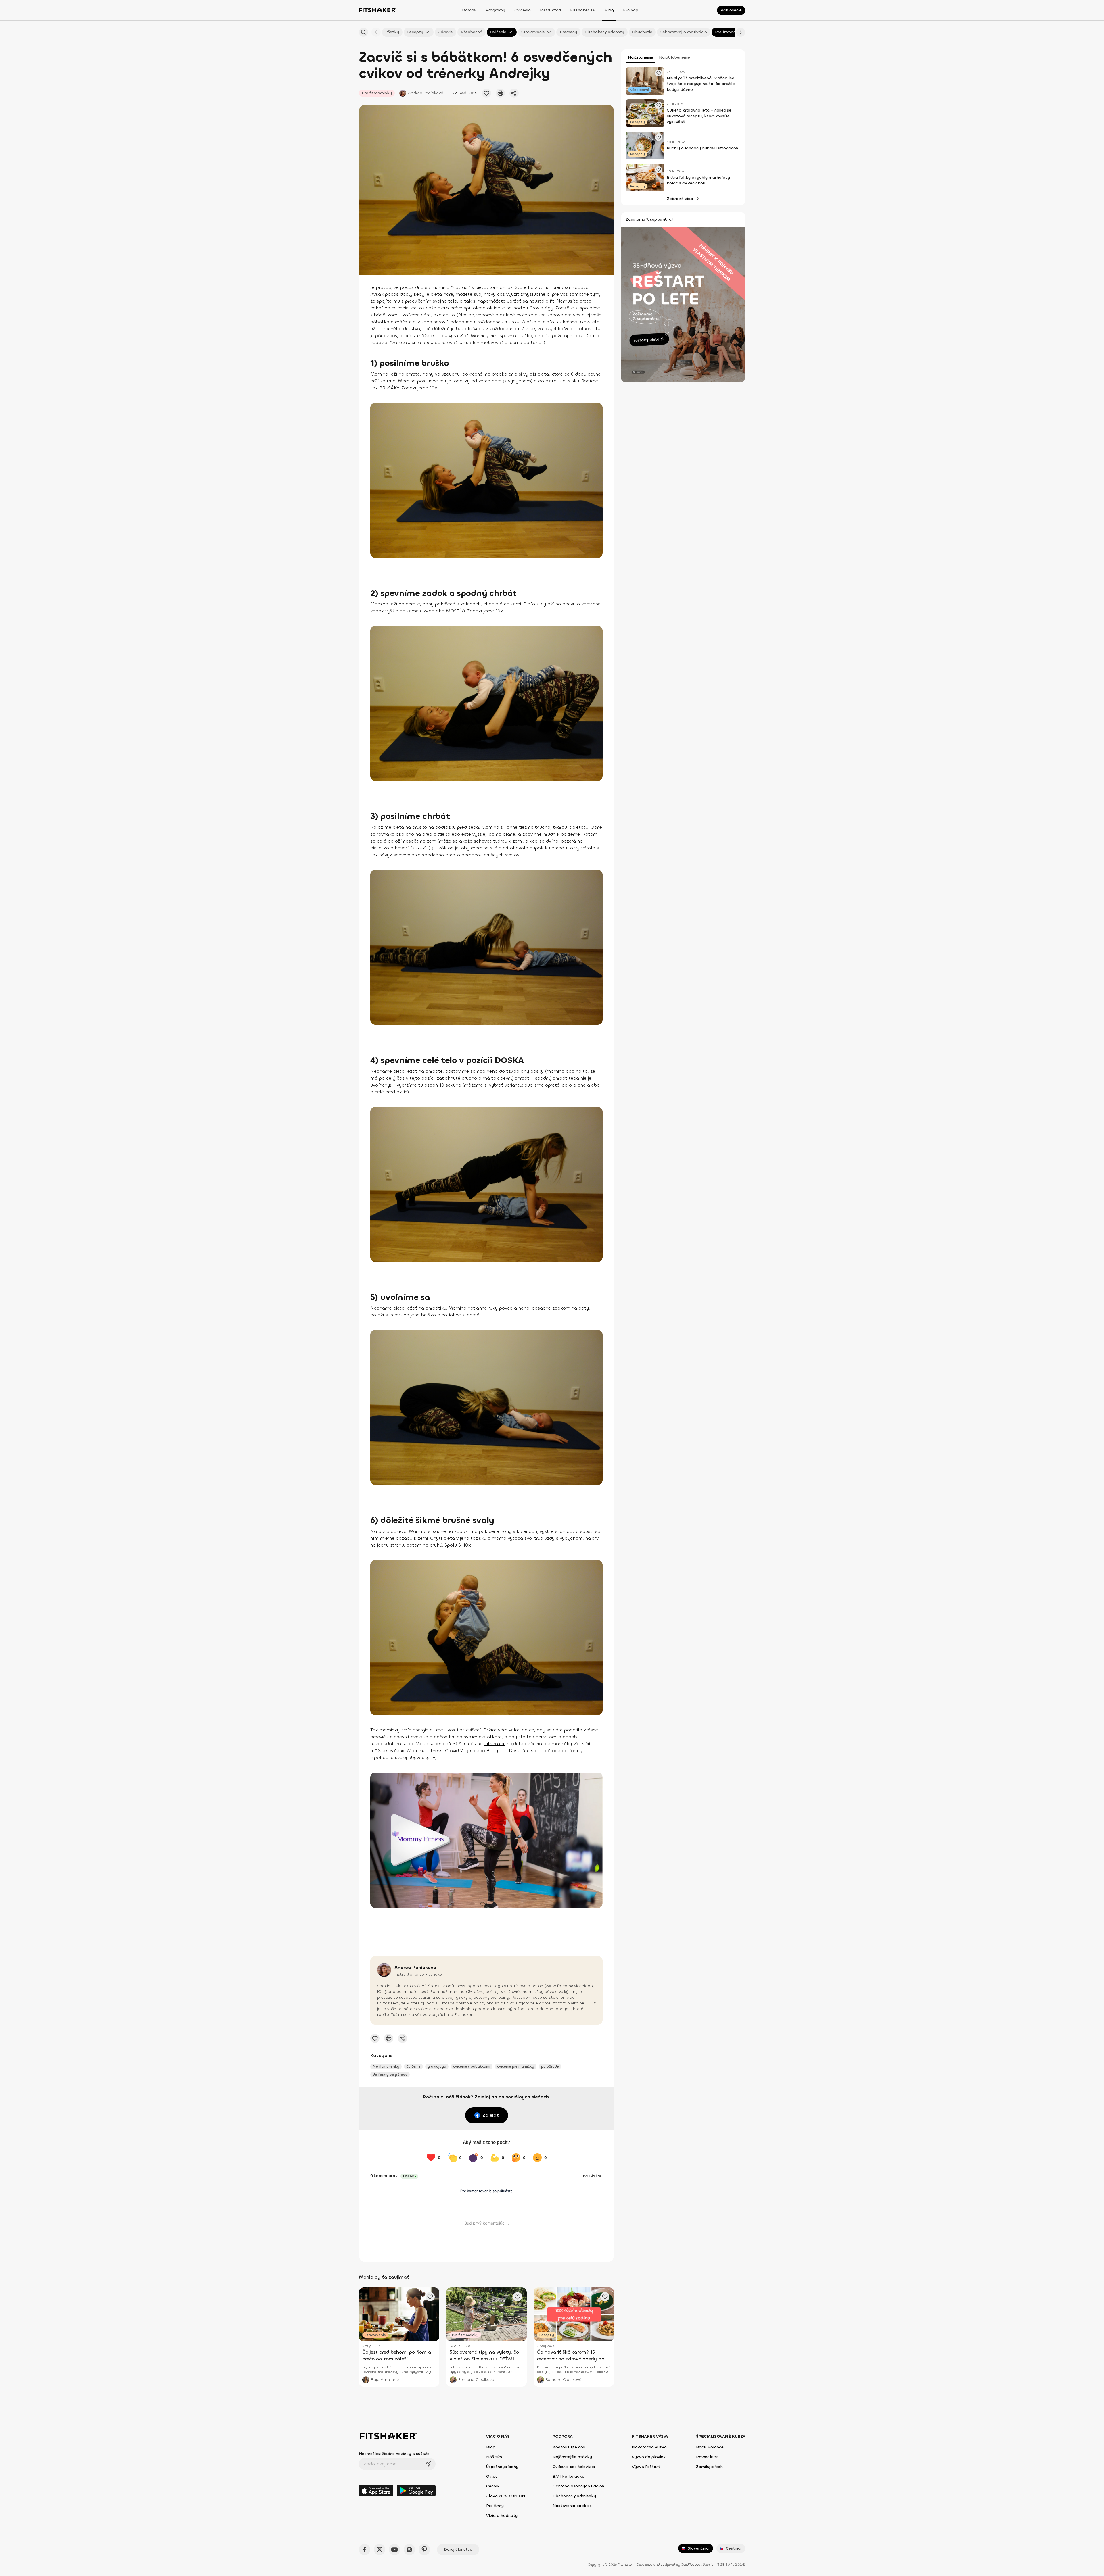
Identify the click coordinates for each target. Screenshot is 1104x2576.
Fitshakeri (495, 1744)
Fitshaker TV (583, 10)
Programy (495, 10)
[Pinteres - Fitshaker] (424, 2550)
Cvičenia (523, 10)
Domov (469, 10)
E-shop (631, 10)
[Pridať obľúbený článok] (486, 93)
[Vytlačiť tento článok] (500, 93)
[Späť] (376, 32)
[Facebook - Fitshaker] (365, 2550)
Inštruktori (550, 10)
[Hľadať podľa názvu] (363, 32)
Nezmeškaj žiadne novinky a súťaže (394, 2454)
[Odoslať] (428, 2464)
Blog (609, 10)
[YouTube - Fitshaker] (394, 2550)
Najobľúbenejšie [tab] (674, 57)
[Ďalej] (741, 32)
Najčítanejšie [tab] (641, 57)
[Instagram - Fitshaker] (379, 2550)
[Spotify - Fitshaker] (409, 2550)
